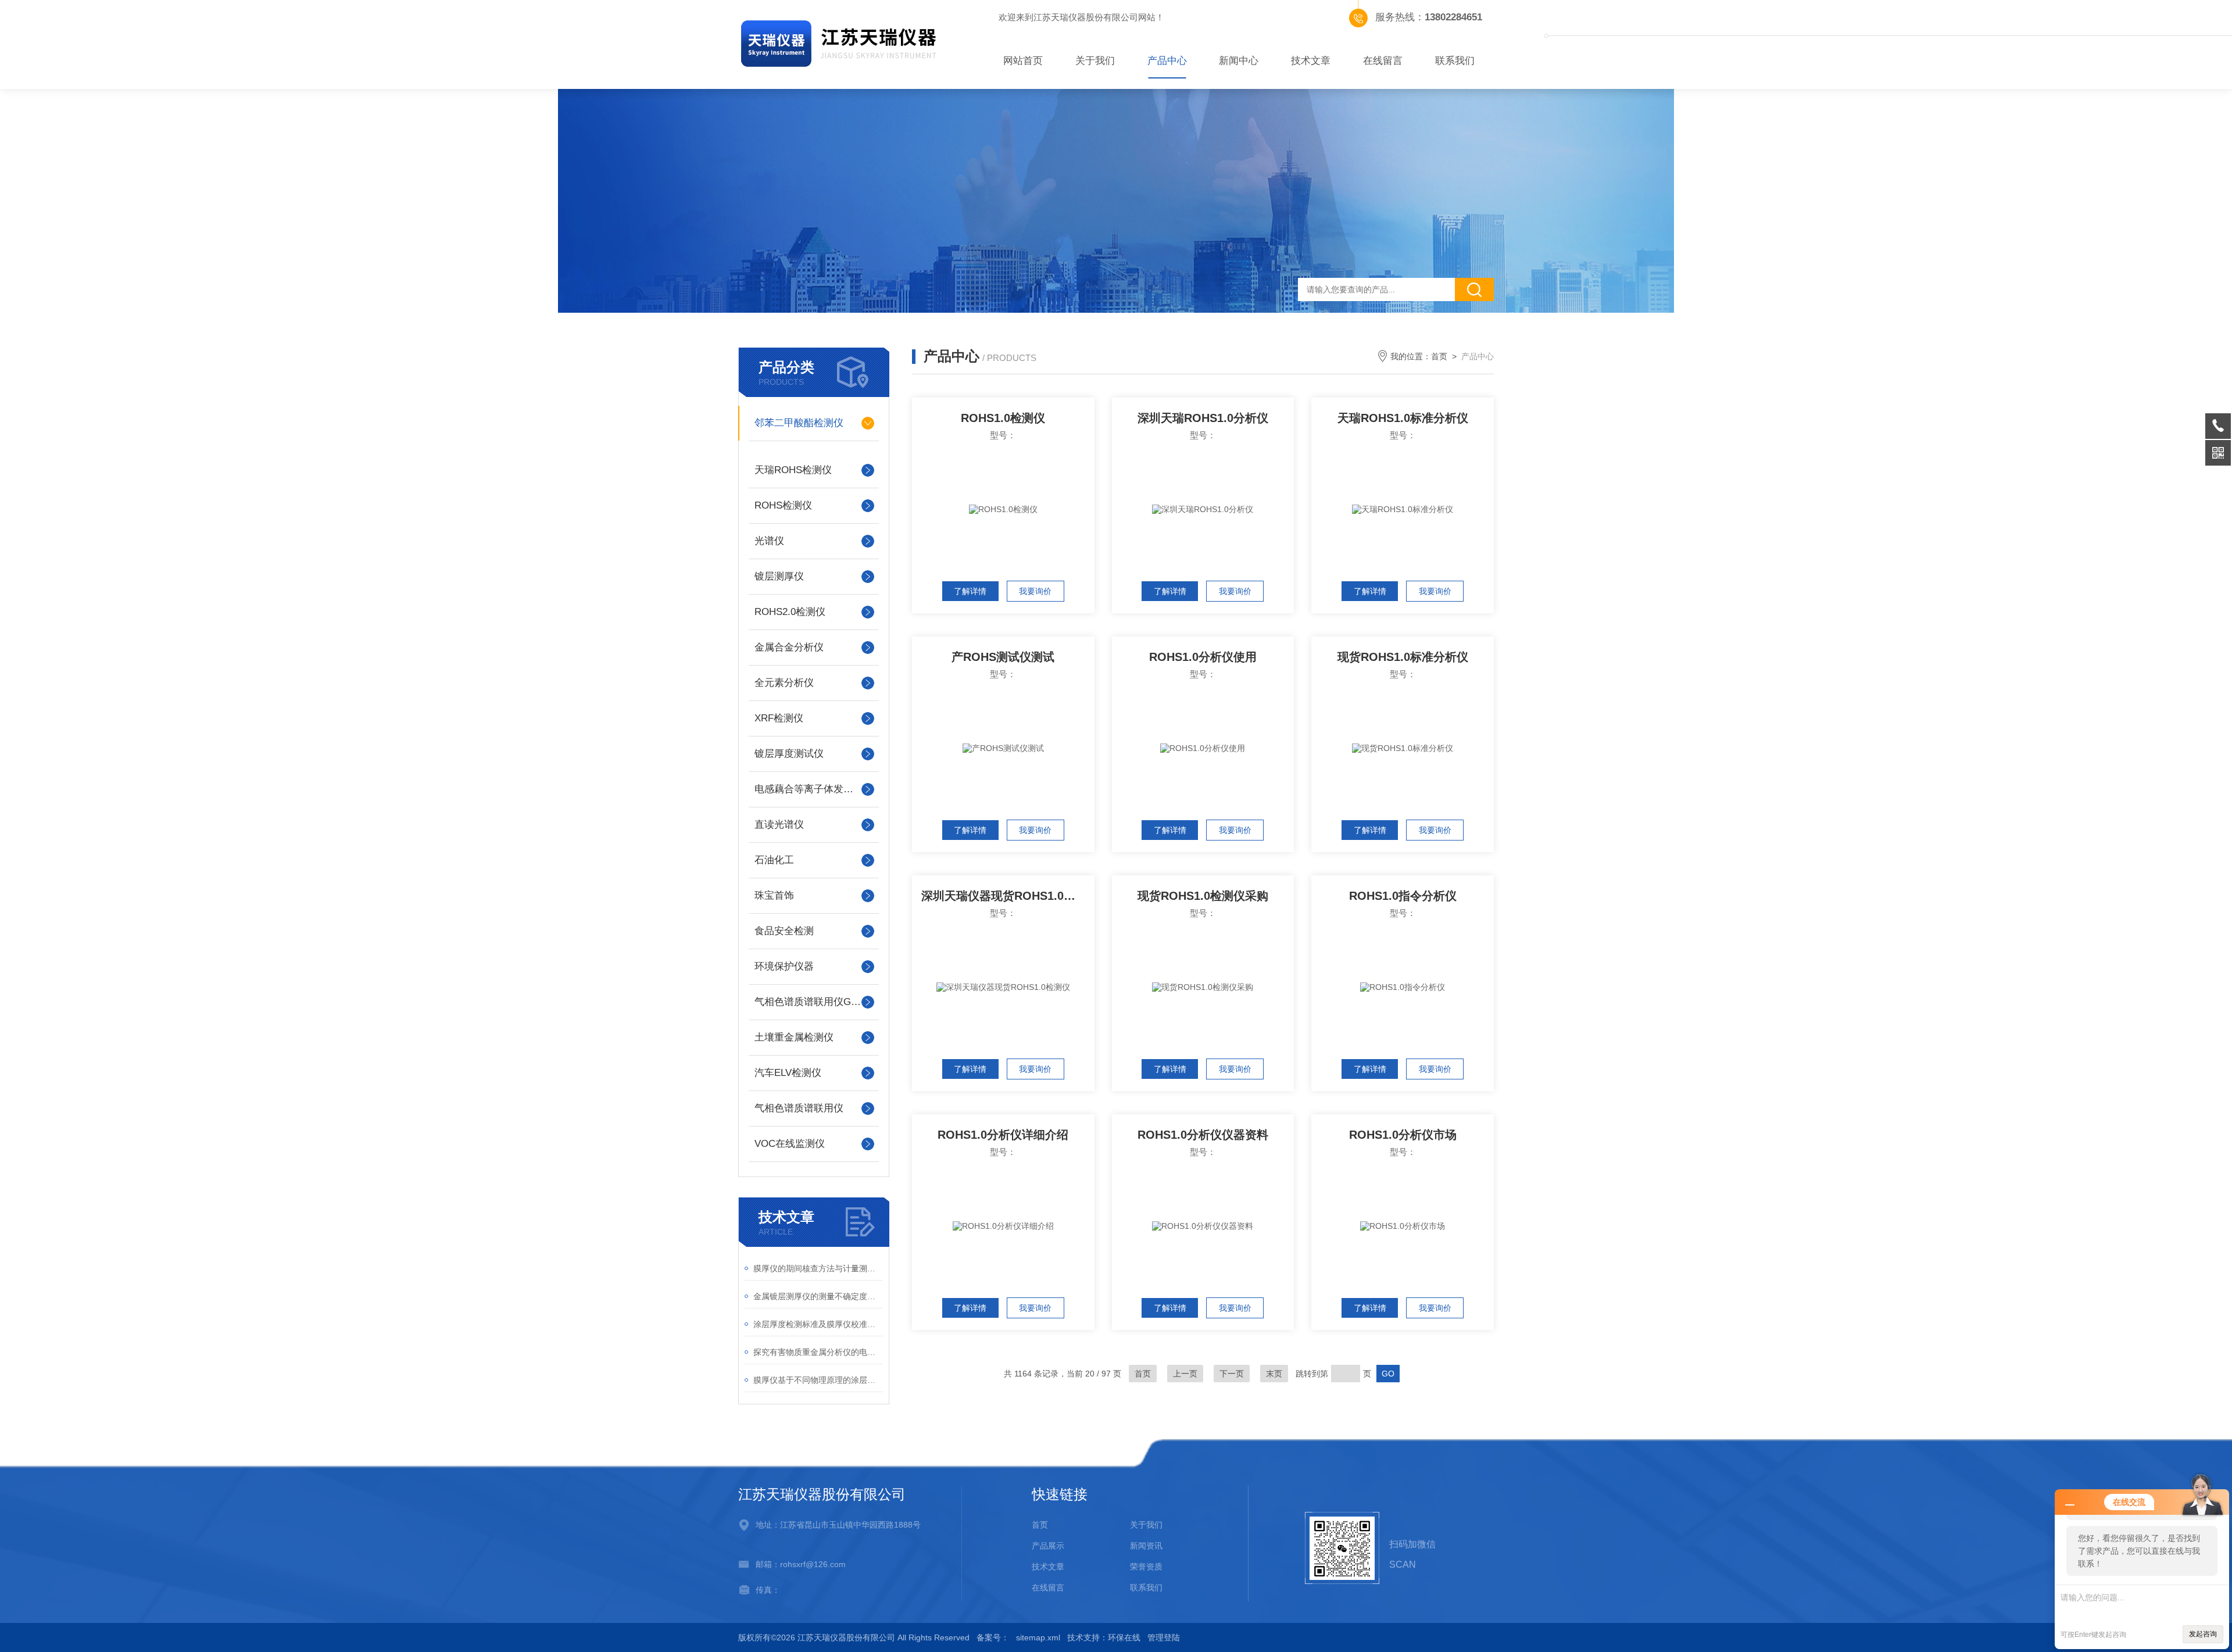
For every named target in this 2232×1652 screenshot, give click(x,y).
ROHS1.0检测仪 (1003, 418)
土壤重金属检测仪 (794, 1037)
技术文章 (1311, 61)
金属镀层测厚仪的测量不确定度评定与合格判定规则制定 (818, 1296)
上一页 (1185, 1374)
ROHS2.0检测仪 (790, 612)
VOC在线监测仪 (790, 1144)
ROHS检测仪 (783, 505)
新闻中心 (1239, 61)
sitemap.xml (1038, 1637)
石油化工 (774, 860)
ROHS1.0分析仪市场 (1403, 1135)
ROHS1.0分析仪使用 (1203, 657)
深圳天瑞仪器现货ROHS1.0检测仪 (1008, 896)
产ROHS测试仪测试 (1003, 657)
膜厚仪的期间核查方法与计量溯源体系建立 (818, 1268)
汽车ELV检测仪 (788, 1073)
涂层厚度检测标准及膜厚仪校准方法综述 (818, 1324)
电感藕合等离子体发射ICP (812, 789)
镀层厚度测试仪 (789, 754)
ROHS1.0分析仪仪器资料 (1203, 1135)
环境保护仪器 (784, 966)
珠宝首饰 (774, 895)
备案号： (993, 1637)
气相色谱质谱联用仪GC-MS (814, 1002)
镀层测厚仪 (779, 576)
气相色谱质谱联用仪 (799, 1108)
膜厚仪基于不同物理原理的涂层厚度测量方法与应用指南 (818, 1380)
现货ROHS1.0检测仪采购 (1203, 896)
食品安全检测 (784, 931)
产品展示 (1048, 1546)
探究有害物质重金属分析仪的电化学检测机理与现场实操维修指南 (818, 1352)
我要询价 (1035, 591)
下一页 (1232, 1374)
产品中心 (1167, 61)
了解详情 (970, 591)
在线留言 (1383, 61)
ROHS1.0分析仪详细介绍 (1003, 1135)
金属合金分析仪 (789, 647)
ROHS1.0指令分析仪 (1403, 896)
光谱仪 (769, 541)
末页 (1274, 1374)
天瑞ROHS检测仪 (793, 470)
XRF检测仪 (779, 718)
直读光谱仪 (779, 825)
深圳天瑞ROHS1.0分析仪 (1203, 418)
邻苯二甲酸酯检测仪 (799, 423)
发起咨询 (2203, 1634)
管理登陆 (1164, 1637)
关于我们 (1095, 61)
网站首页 (1023, 61)
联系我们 (1455, 61)
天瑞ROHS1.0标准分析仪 (1403, 418)
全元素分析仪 (784, 683)
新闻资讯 (1146, 1546)
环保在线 (1124, 1637)
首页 (1439, 356)
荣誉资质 (1146, 1567)
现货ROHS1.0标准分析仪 (1403, 657)
